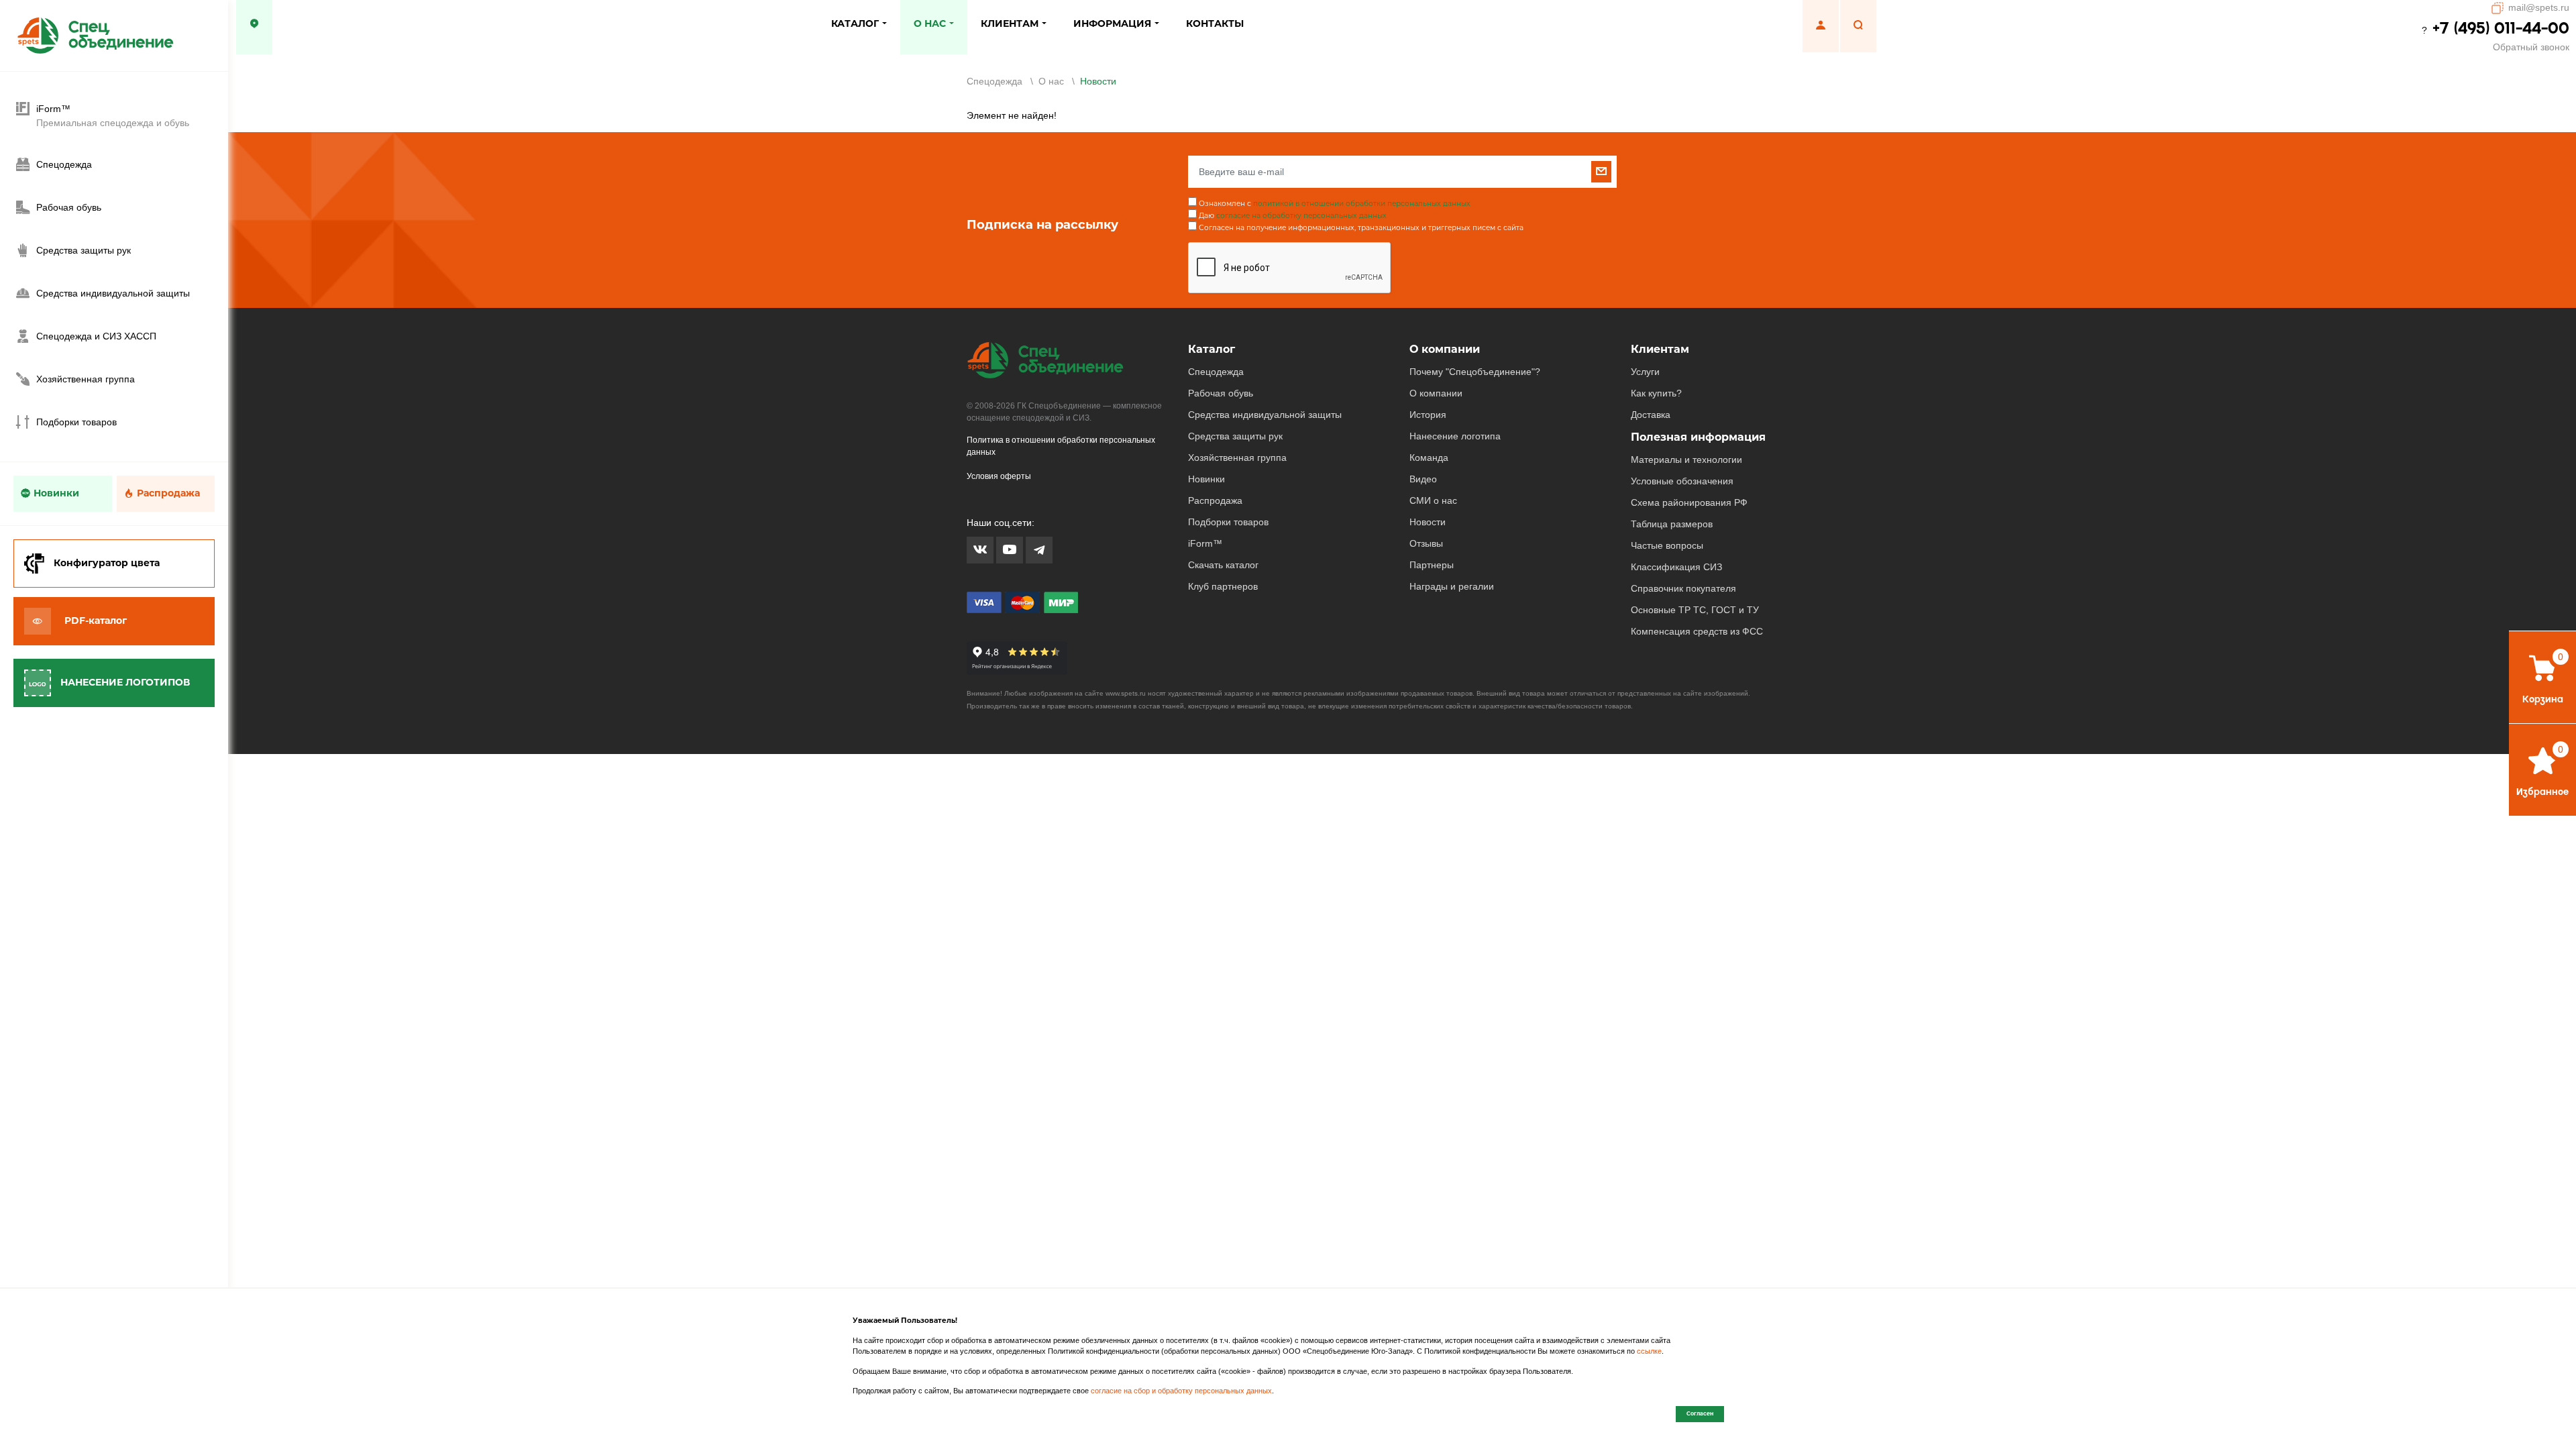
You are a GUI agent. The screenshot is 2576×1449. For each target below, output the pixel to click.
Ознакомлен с (1335, 204)
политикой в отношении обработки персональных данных (1362, 204)
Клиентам (1660, 349)
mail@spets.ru (2539, 7)
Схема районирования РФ (1689, 502)
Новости (1428, 522)
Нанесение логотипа (1455, 436)
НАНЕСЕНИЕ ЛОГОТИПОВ (125, 682)
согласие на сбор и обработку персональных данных (1181, 1391)
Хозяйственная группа (1237, 458)
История (1428, 415)
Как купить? (1656, 393)
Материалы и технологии (1686, 460)
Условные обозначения (1682, 481)
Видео (1423, 479)
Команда (1429, 458)
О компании (1445, 349)
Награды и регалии (1452, 586)
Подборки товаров (1228, 522)
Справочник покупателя (1683, 588)
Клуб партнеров (1223, 586)
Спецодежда (1216, 372)
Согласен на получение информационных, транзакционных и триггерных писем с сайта (1361, 228)
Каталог (1212, 349)
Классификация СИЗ (1676, 567)
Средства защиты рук (1235, 436)
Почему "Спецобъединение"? (1475, 372)
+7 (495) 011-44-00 (2501, 28)
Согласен (1700, 1413)
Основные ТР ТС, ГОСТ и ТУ (1695, 610)
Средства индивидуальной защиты (1265, 415)
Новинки (56, 493)
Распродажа (168, 493)
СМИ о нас (1433, 500)
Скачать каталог (1223, 565)
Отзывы (1426, 543)
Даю (1293, 216)
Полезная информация (1698, 437)
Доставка (1651, 415)
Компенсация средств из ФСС (1697, 631)
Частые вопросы (1667, 545)
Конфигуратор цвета (107, 563)
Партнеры (1432, 565)
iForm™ (1205, 543)
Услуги (1645, 372)
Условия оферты (999, 476)
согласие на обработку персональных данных (1301, 216)
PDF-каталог (96, 621)
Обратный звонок (2531, 47)
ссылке (1649, 1351)
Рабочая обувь (1221, 393)
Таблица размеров (1672, 524)
